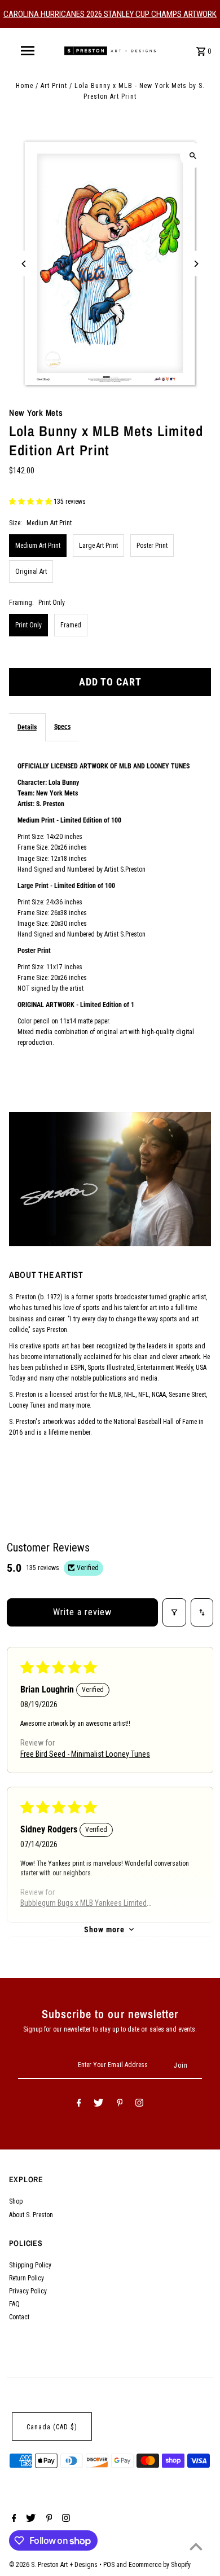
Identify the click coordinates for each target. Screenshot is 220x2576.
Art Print (54, 86)
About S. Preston (31, 2215)
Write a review (82, 1612)
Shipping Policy (30, 2265)
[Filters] (174, 1612)
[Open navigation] (27, 51)
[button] (31, 502)
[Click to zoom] (193, 155)
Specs (62, 727)
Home (25, 86)
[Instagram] (139, 2104)
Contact (19, 2317)
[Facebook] (79, 2104)
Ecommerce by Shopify (160, 2565)
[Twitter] (98, 2104)
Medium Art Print (38, 546)
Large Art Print (98, 546)
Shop (16, 2201)
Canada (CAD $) (52, 2427)
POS (109, 2565)
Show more (104, 1929)
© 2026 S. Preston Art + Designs (54, 2565)
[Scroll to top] (196, 2546)
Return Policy (27, 2278)
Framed (71, 625)
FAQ (14, 2304)
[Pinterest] (120, 2104)
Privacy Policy (28, 2291)
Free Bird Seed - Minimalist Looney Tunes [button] (85, 1754)
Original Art (31, 572)
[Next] (195, 264)
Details (27, 727)
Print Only (28, 625)
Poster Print (152, 546)
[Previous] (25, 264)
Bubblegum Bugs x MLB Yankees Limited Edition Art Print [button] (83, 1904)
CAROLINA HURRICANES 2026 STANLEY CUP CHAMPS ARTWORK (110, 14)
